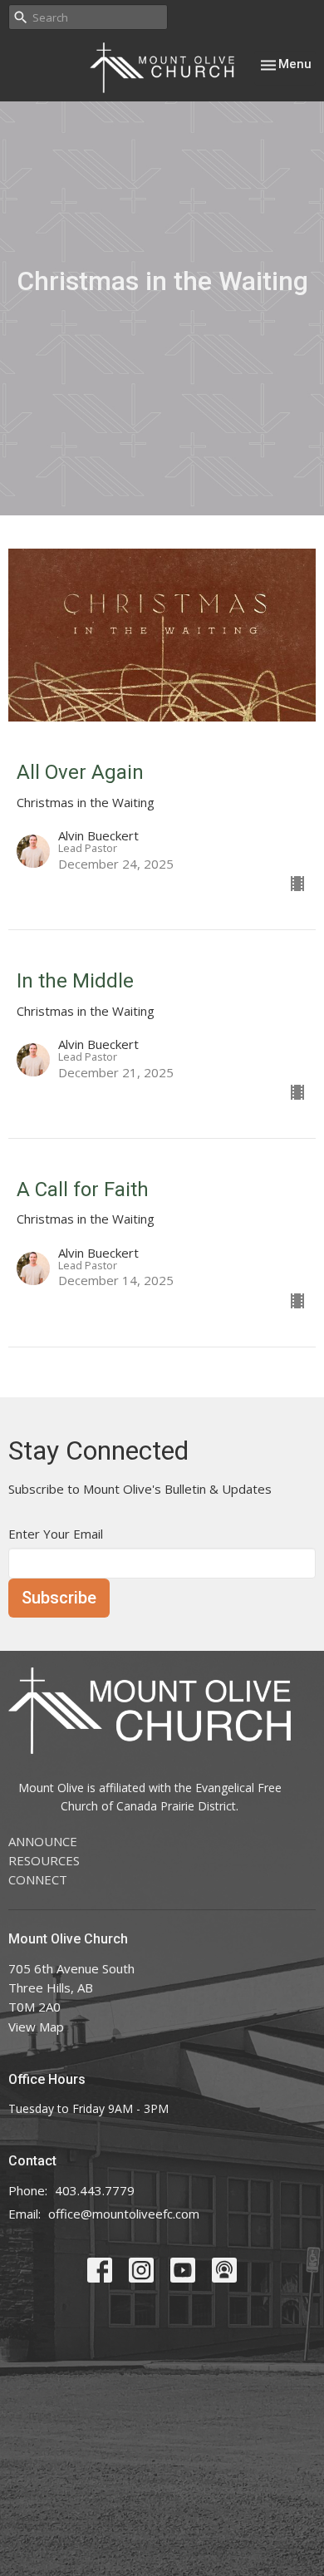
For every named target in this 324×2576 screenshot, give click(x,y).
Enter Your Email (56, 1534)
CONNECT (38, 1879)
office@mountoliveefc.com (124, 2214)
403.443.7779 (95, 2190)
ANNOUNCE (43, 1841)
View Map (36, 2027)
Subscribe (59, 1598)
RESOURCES (44, 1860)
